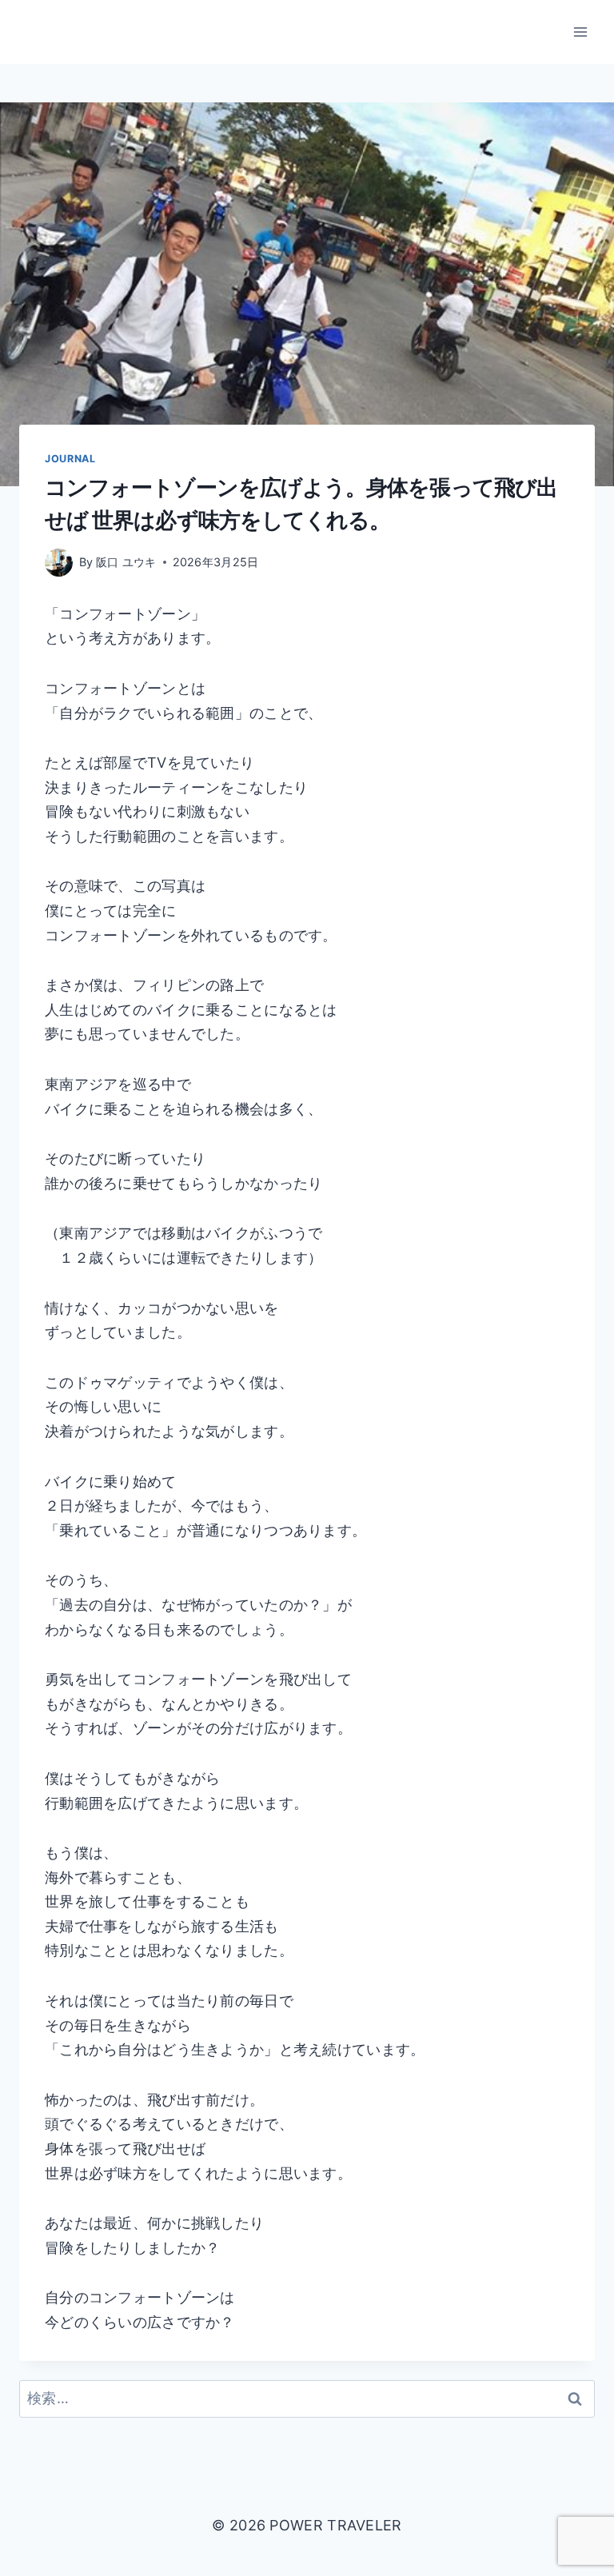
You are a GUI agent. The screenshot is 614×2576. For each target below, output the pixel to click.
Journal (70, 459)
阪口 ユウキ (126, 562)
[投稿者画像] (59, 563)
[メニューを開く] (580, 32)
